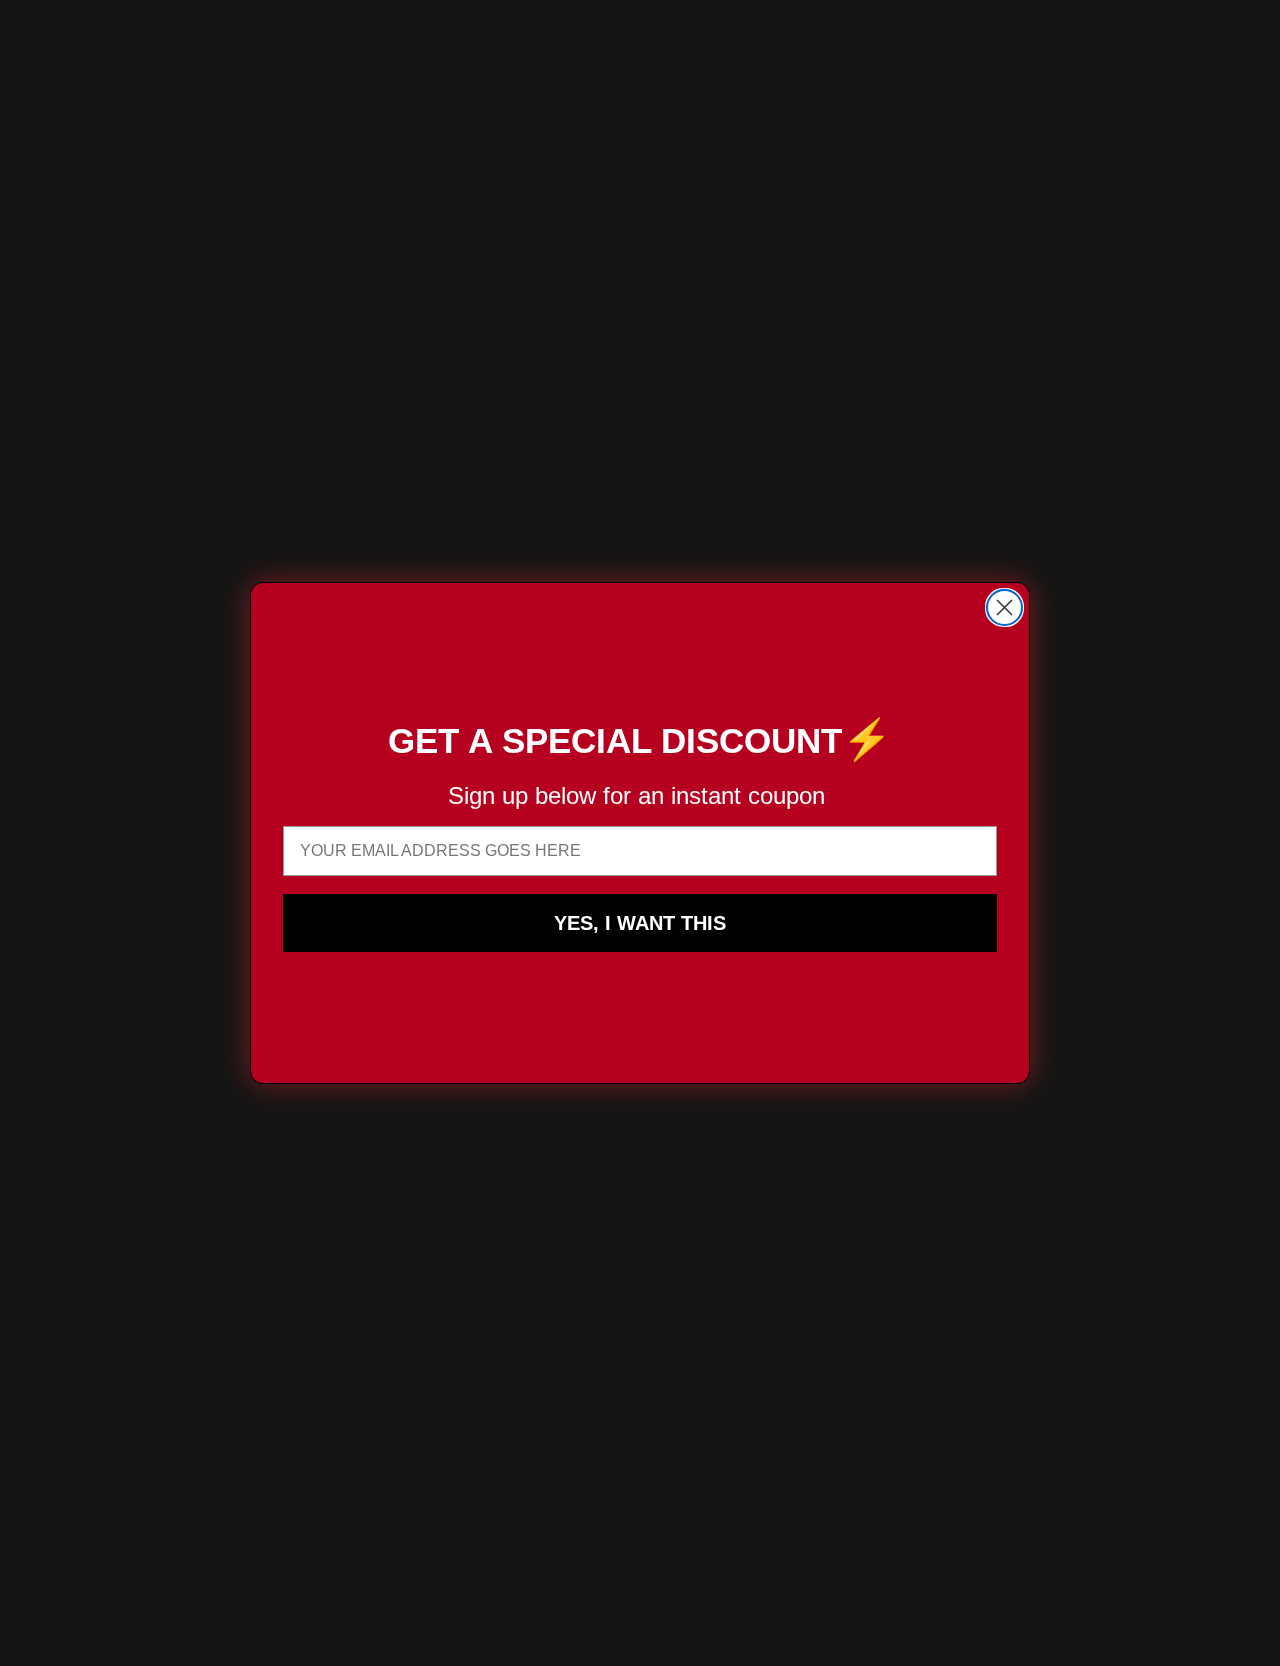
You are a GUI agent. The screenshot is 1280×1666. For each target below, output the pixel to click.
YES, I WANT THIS (640, 923)
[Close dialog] (1004, 607)
